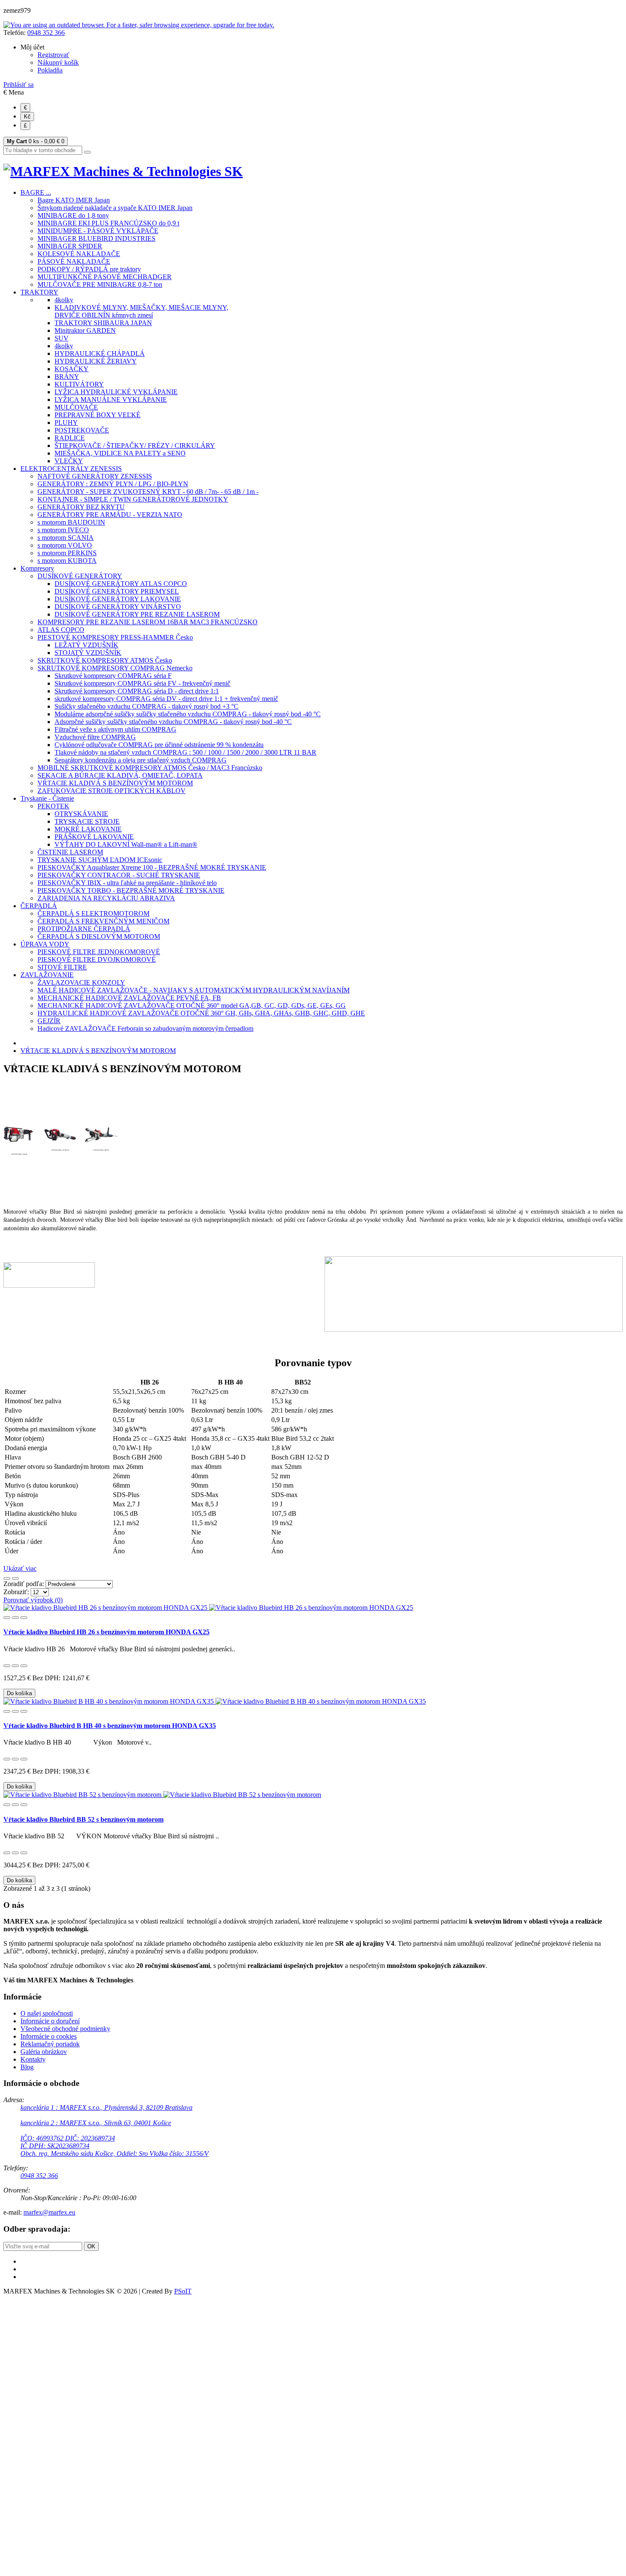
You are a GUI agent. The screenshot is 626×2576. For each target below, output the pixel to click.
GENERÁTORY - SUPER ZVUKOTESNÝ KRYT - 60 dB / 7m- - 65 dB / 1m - (148, 492)
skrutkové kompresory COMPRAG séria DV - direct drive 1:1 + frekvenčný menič (166, 699)
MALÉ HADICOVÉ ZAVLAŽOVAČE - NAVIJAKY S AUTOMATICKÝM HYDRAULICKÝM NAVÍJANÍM (194, 990)
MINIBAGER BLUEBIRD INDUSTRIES (96, 238)
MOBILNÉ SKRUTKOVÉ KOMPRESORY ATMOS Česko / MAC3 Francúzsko (150, 768)
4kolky (64, 300)
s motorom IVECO (63, 530)
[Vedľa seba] (7, 1578)
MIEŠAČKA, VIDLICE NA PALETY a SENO (120, 453)
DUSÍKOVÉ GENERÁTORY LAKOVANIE (118, 599)
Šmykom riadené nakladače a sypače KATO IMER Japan (115, 208)
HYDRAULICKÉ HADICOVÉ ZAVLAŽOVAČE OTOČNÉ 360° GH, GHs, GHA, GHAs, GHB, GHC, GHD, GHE (201, 1013)
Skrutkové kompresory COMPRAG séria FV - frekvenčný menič (142, 683)
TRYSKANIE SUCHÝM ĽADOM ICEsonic (100, 860)
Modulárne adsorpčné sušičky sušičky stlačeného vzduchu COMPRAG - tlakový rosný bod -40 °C (188, 714)
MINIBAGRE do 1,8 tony (73, 215)
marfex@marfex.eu (49, 2212)
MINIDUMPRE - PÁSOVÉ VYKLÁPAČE (98, 231)
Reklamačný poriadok (50, 2044)
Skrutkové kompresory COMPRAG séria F (113, 676)
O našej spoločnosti (47, 2013)
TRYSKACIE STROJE (87, 821)
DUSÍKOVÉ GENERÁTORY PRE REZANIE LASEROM (137, 614)
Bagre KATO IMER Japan (74, 200)
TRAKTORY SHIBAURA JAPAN (103, 323)
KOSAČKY (72, 369)
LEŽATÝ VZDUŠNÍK (86, 645)
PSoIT (183, 2291)
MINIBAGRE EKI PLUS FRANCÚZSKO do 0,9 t (108, 223)
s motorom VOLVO (65, 545)
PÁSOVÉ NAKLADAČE (74, 261)
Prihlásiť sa (19, 85)
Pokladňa (50, 70)
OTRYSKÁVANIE (81, 814)
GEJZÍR (49, 1021)
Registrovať (53, 55)
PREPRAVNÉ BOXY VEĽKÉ (98, 415)
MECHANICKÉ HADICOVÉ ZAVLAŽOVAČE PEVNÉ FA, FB (129, 998)
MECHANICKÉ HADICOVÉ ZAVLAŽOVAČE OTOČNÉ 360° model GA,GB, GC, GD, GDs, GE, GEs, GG (192, 1005)
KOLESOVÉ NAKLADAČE (79, 254)
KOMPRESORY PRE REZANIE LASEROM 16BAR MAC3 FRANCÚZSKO (148, 622)
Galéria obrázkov (44, 2052)
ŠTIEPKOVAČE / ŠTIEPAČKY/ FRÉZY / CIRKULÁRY (135, 446)
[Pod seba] (15, 1578)
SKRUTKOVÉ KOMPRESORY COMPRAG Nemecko (115, 668)
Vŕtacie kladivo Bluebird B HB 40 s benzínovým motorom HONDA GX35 (110, 1726)
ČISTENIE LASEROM (70, 852)
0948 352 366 (46, 33)
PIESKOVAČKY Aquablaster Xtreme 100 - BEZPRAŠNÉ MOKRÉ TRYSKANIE (152, 867)
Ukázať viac (20, 1568)
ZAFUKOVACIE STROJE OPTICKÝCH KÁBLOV (112, 791)
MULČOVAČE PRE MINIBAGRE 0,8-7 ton (100, 284)
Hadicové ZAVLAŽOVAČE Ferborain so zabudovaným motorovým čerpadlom (145, 1028)
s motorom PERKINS (67, 553)
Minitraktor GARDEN (85, 330)
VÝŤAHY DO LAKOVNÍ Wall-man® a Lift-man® (126, 844)
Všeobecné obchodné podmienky (65, 2029)
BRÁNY (67, 376)
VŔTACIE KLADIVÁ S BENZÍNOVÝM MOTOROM (115, 783)
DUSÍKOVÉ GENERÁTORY (80, 576)
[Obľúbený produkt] (7, 1618)
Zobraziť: (17, 1592)
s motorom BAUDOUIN (71, 522)
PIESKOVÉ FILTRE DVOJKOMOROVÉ (97, 959)
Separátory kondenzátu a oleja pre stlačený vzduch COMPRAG (141, 760)
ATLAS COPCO (61, 630)
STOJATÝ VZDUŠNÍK (88, 653)
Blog (27, 2067)
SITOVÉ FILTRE (62, 967)
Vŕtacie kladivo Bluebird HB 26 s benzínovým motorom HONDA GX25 (106, 1632)
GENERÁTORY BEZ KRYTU (81, 507)
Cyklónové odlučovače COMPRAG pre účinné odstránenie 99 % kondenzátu (159, 745)
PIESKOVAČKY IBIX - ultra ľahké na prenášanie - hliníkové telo (127, 883)
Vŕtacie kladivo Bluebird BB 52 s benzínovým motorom (83, 1819)
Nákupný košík (58, 62)
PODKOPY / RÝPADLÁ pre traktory (89, 269)
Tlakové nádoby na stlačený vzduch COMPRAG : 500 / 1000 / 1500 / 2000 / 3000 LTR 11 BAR (185, 752)
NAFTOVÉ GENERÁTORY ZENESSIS (95, 476)
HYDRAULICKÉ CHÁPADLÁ (100, 353)
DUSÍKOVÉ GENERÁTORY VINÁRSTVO (118, 607)
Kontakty (33, 2059)
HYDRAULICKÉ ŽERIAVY (96, 361)
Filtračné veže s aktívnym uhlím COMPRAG (115, 729)
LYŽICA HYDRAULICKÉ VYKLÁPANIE (116, 392)
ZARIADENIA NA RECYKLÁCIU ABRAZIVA (106, 898)
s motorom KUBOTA (67, 561)
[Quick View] (24, 1618)
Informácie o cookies (49, 2036)
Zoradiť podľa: (24, 1584)
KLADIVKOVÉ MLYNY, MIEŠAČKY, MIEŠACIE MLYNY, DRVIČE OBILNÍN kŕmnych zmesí (141, 311)
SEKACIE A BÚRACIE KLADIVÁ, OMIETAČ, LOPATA (120, 775)
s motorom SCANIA (66, 538)
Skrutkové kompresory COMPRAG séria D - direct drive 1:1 (137, 691)
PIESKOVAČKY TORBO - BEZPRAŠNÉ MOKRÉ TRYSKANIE (131, 890)
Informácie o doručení (50, 2021)
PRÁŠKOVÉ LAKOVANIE (94, 837)
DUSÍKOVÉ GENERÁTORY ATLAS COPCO (121, 584)
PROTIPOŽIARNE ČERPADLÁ (84, 929)
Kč (27, 117)
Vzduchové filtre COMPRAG (95, 737)
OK (91, 2246)
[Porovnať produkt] (15, 1618)
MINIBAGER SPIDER (70, 246)
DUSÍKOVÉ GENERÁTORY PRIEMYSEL (117, 591)
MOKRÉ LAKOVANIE (88, 829)
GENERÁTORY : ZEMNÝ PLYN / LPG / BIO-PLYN (113, 484)
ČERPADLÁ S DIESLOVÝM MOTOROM (99, 936)
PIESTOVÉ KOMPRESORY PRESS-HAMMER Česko (115, 637)
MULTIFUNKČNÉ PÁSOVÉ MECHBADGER (105, 277)
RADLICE (70, 438)
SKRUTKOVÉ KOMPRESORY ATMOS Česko (105, 660)
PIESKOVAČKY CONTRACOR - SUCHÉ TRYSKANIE (119, 875)
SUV (62, 338)
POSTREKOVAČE (82, 430)
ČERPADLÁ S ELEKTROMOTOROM (93, 913)
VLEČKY (69, 461)
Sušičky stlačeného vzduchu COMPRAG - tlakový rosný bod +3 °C (146, 706)
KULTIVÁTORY (79, 384)
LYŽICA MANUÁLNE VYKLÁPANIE (111, 400)
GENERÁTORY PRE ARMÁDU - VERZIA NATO (110, 515)
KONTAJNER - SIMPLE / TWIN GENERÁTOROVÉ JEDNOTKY (133, 499)
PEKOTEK (53, 806)
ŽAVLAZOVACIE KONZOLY (81, 982)
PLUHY (66, 423)
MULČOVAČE (76, 407)
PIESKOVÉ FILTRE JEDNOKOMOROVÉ (99, 952)
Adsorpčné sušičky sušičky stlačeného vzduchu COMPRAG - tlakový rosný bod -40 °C (173, 722)
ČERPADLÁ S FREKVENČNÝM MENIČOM (103, 921)
